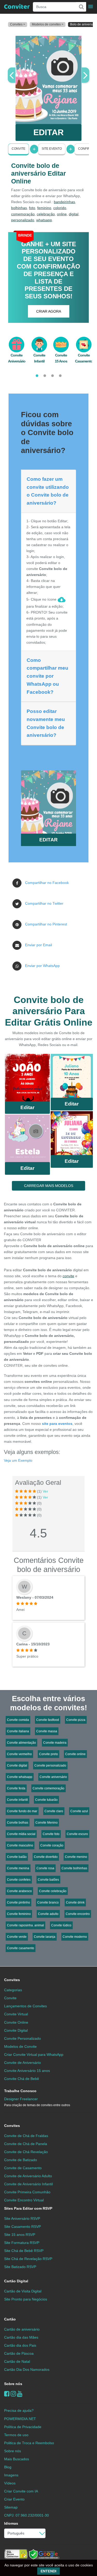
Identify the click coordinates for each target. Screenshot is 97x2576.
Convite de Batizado (21, 2160)
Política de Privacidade (23, 2427)
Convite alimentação (21, 1743)
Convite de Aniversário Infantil (28, 2184)
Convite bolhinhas (74, 1868)
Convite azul (79, 1811)
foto (32, 208)
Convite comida (18, 1720)
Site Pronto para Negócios (26, 2299)
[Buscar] (81, 7)
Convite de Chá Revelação (26, 2152)
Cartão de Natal (17, 2361)
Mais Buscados (17, 2459)
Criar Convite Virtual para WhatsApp (34, 2055)
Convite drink (75, 1902)
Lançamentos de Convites (25, 2006)
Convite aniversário (53, 1777)
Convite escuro (77, 1834)
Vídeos (10, 2483)
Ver (45, 1491)
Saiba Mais (27, 1079)
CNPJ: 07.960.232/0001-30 (27, 2515)
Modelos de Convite (20, 2046)
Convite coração (52, 1845)
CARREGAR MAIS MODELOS (49, 1186)
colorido (60, 208)
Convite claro (54, 1811)
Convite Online (16, 2022)
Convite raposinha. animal (25, 1925)
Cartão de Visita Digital (23, 2291)
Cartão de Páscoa (19, 2353)
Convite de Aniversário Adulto (28, 2176)
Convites (12, 1980)
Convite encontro (78, 1914)
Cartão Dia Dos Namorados (27, 2369)
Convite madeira (55, 1743)
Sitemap (11, 2507)
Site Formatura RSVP (22, 2243)
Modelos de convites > (48, 24)
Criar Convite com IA (21, 2491)
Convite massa (47, 1731)
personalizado (23, 220)
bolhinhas (19, 208)
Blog (8, 2467)
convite (68, 1276)
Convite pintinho (18, 1902)
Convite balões (48, 1880)
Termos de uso (16, 2435)
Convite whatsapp (20, 1777)
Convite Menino (47, 1823)
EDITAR (48, 132)
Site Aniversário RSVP (22, 2218)
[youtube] (20, 2394)
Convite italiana (18, 1731)
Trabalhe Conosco (20, 2091)
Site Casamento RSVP (23, 2227)
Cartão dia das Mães (21, 2337)
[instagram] (13, 2394)
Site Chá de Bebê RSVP (24, 2251)
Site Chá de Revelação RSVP (28, 2259)
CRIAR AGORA (49, 311)
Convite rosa (45, 1868)
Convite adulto (48, 1914)
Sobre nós (13, 2384)
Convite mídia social (21, 1834)
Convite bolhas (18, 1823)
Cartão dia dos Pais (20, 2345)
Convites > (18, 24)
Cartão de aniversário (22, 2329)
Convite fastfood (48, 1720)
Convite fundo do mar (22, 1811)
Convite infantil (17, 1800)
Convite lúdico (61, 1925)
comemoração (23, 214)
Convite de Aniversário (23, 2063)
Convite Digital (16, 2030)
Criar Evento (14, 2499)
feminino (44, 208)
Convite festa (16, 1788)
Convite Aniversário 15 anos (27, 2071)
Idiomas (11, 2523)
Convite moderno (75, 1937)
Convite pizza (76, 1720)
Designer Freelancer (37, 2102)
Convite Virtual (16, 2014)
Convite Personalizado (23, 2038)
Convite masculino (20, 1845)
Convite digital (17, 1766)
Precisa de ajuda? (19, 2410)
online (62, 214)
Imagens (11, 2475)
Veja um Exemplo (18, 1460)
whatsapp (44, 220)
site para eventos (57, 1424)
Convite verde (17, 1937)
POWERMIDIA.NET (20, 2419)
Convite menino (76, 1857)
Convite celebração (53, 1891)
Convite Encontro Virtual (24, 2200)
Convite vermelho (19, 1754)
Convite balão (17, 1857)
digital (74, 214)
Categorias (13, 1990)
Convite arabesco (19, 1891)
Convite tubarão (46, 1800)
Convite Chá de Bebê (22, 2079)
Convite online (75, 1754)
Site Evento (52, 149)
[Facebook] (7, 2394)
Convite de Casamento (23, 2168)
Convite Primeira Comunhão (27, 2192)
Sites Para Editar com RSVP (28, 2208)
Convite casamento (21, 1948)
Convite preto (48, 1754)
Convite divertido (46, 1857)
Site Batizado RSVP (20, 2267)
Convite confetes (19, 1880)
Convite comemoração (48, 1788)
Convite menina (18, 1868)
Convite (18, 149)
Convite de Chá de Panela (26, 2144)
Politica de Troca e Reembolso (29, 2443)
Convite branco (48, 1902)
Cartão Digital (16, 2281)
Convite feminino (19, 1914)
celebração (46, 214)
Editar (27, 1107)
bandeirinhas (64, 202)
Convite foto (51, 1834)
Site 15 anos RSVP (20, 2235)
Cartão (10, 2319)
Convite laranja (45, 1937)
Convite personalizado (50, 1766)
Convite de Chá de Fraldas (26, 2136)
